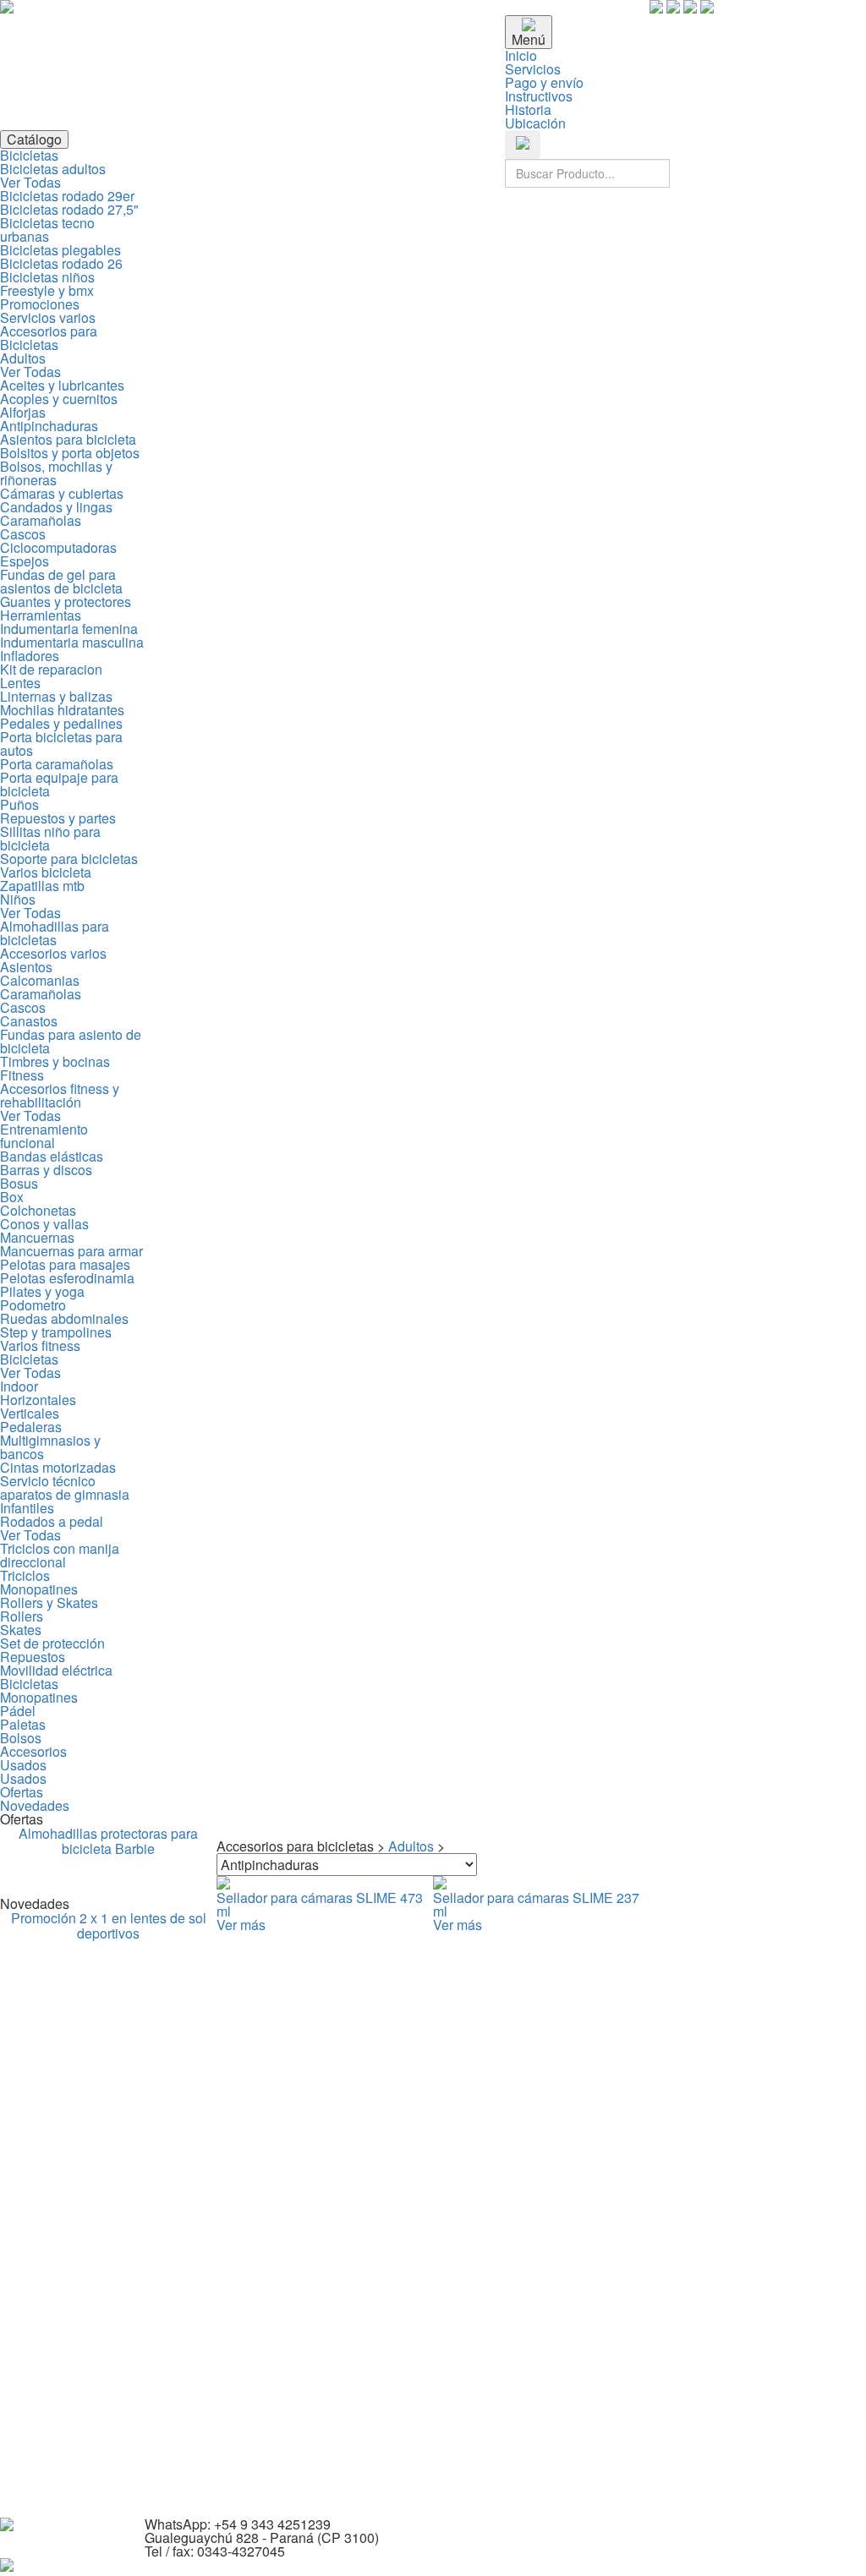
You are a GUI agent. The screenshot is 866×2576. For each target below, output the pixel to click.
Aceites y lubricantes (62, 385)
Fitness (22, 1075)
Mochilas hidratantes (62, 710)
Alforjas (23, 412)
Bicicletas (29, 155)
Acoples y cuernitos (59, 399)
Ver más (241, 1925)
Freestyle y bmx (47, 290)
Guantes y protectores (66, 602)
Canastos (29, 1021)
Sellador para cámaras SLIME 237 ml (536, 1904)
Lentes (20, 683)
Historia (528, 109)
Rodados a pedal (52, 1521)
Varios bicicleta (46, 872)
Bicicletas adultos (53, 169)
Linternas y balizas (56, 696)
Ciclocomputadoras (58, 547)
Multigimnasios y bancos (50, 1447)
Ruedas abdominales (64, 1318)
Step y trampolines (56, 1332)
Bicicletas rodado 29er (67, 196)
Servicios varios (48, 317)
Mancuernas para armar (71, 1251)
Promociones (40, 304)
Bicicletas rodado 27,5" (69, 209)
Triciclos (25, 1575)
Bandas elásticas (52, 1156)
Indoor (19, 1386)
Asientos (26, 967)
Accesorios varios (53, 953)
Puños (19, 804)
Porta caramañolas (57, 764)
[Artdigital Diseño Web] (7, 2566)
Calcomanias (40, 980)
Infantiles (27, 1508)
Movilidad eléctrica (56, 1670)
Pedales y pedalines (61, 723)
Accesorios (33, 1751)
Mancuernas (37, 1237)
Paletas (23, 1724)
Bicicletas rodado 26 (61, 263)
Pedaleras (31, 1427)
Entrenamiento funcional (44, 1136)
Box (12, 1197)
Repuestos (33, 1657)
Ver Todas (30, 182)
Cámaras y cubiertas (62, 493)
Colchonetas (38, 1210)
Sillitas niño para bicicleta (50, 838)
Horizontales (38, 1400)
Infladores (30, 656)
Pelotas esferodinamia (67, 1278)
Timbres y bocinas (55, 1061)
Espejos (25, 561)
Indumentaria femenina (69, 629)
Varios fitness (40, 1345)
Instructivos (539, 96)
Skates (21, 1630)
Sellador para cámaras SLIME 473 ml (320, 1904)
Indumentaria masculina (72, 642)
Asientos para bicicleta (68, 439)
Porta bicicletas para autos (61, 744)
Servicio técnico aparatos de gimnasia (65, 1488)
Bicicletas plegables (60, 250)
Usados (23, 1765)
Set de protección (52, 1643)
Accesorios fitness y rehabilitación (60, 1095)
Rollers (22, 1616)
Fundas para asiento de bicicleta (71, 1041)
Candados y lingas (56, 507)
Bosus (19, 1183)
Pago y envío (544, 82)
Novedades (35, 1805)
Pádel (18, 1711)
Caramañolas (41, 520)
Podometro (33, 1305)
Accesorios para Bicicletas (49, 338)
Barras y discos (46, 1170)
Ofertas (22, 1792)
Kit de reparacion (51, 669)
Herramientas (41, 615)
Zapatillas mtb (42, 886)
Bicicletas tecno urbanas (47, 230)
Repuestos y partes (58, 818)
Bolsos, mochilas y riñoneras (56, 473)
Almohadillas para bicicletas (55, 933)
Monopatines (39, 1589)
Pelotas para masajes (65, 1264)
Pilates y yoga (42, 1291)
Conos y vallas (44, 1224)
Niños (18, 899)
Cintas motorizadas (58, 1467)
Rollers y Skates (49, 1602)
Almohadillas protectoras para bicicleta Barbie (108, 1841)
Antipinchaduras (49, 426)
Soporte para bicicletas (69, 859)
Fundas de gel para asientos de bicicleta (61, 581)
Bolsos (21, 1738)
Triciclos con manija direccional (60, 1555)
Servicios (533, 69)
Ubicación (535, 123)
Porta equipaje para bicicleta (59, 784)
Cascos (23, 534)
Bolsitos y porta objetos (70, 453)
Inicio (521, 55)
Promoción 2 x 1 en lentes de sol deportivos (109, 1925)
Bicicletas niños (47, 277)
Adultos (23, 358)
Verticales (30, 1413)
